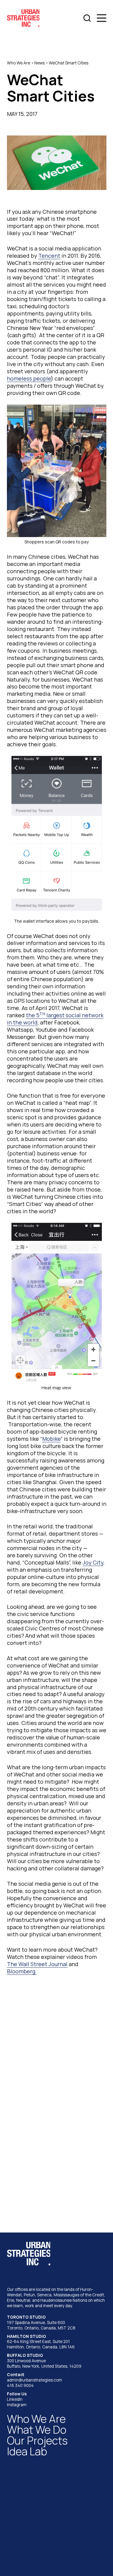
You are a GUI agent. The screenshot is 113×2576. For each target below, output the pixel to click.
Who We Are (19, 63)
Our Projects (37, 2440)
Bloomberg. (22, 1971)
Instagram (17, 2405)
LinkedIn (15, 2399)
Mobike (51, 1439)
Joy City (93, 1562)
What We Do (37, 2430)
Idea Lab (27, 2451)
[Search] (87, 18)
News (39, 63)
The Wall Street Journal (37, 1964)
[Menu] (102, 18)
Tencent (49, 256)
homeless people (29, 378)
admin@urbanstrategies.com (35, 2380)
